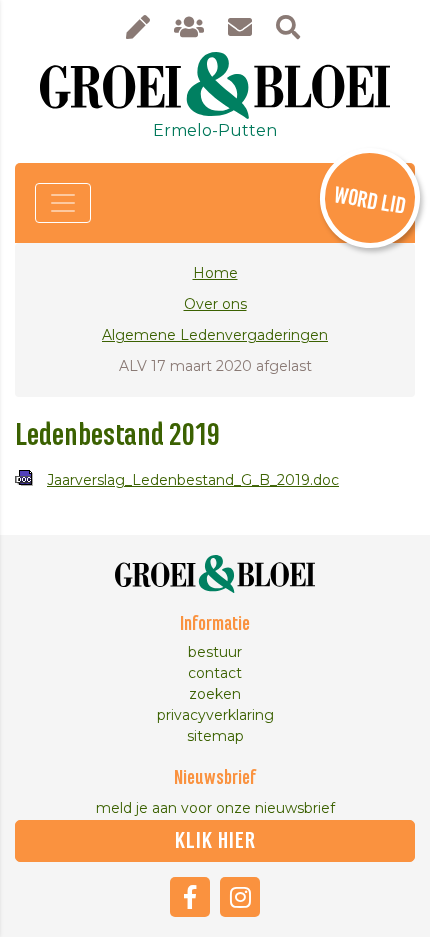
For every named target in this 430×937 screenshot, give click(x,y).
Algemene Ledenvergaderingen (215, 335)
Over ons (215, 304)
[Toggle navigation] (63, 203)
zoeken (215, 694)
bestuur (215, 652)
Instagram (240, 897)
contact (215, 673)
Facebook (190, 897)
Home (215, 273)
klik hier (215, 841)
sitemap (215, 736)
